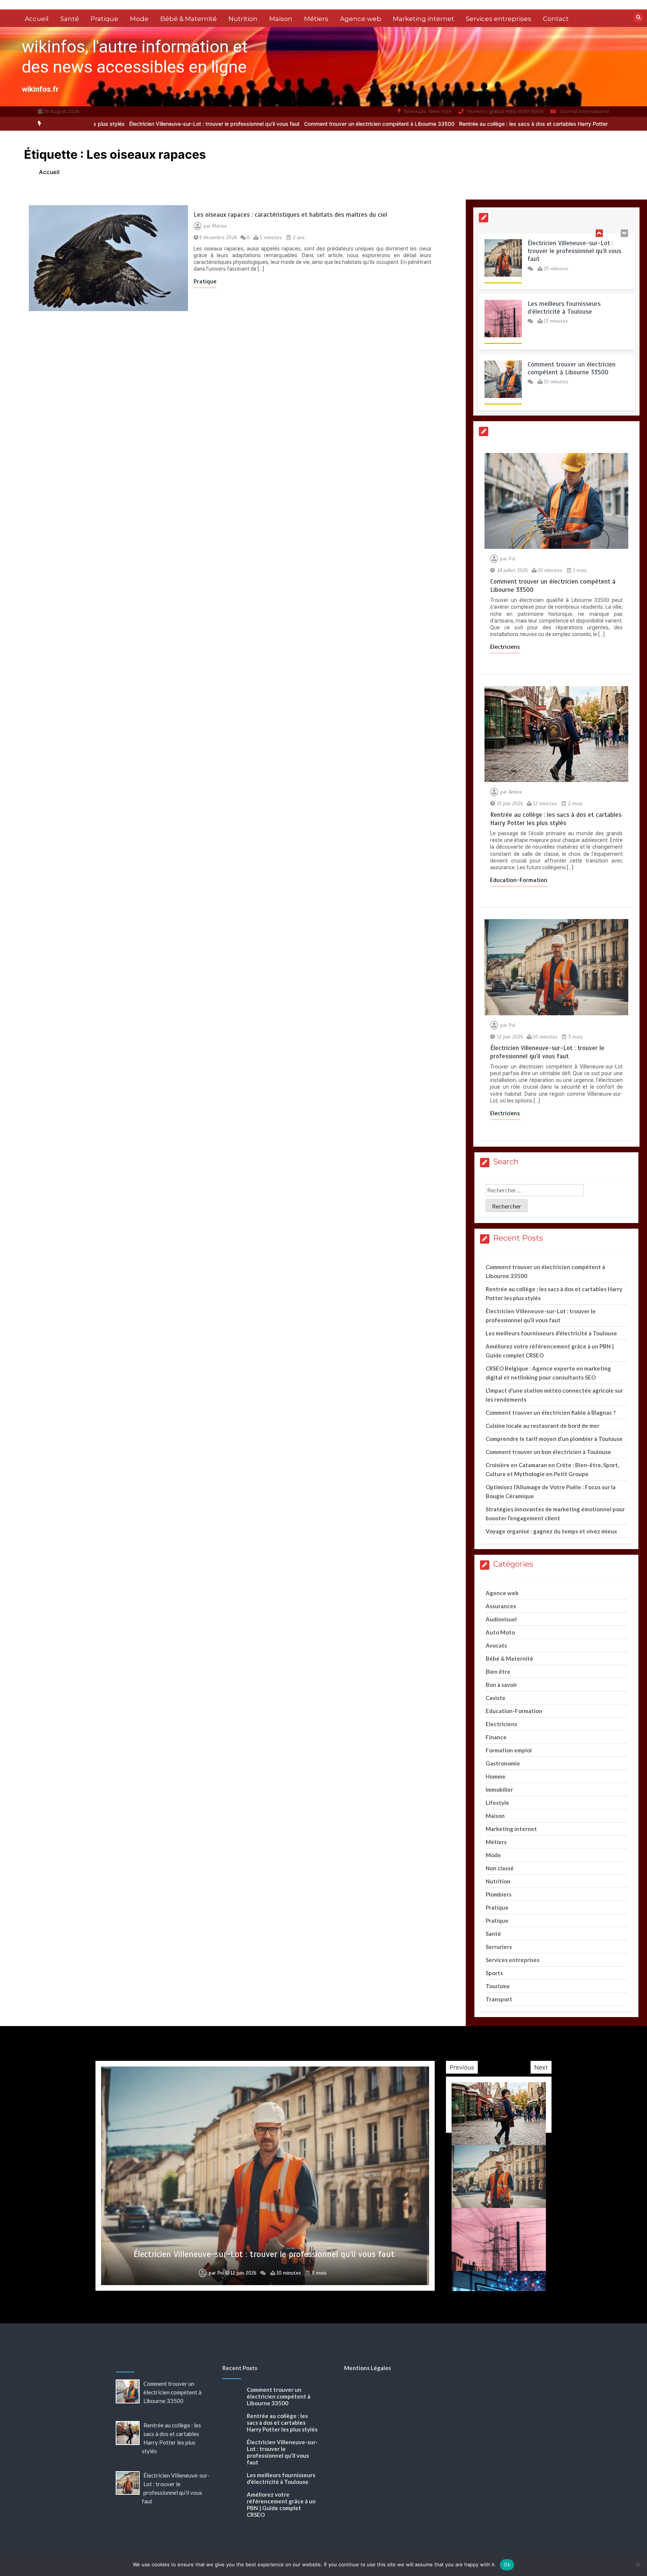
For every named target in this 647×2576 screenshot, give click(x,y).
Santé (70, 19)
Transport (499, 1999)
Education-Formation (519, 880)
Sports (494, 1973)
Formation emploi (509, 1750)
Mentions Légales (367, 2368)
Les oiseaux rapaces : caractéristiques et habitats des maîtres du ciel (290, 215)
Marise (220, 226)
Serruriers (499, 1947)
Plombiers (499, 1894)
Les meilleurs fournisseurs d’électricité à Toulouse (564, 250)
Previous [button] (462, 2067)
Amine (515, 792)
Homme (496, 1776)
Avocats (496, 1645)
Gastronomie (503, 1763)
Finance (496, 1737)
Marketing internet (423, 19)
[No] (638, 2565)
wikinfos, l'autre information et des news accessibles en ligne (135, 57)
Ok (507, 2564)
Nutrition (243, 19)
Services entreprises (499, 19)
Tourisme (498, 1986)
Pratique (104, 19)
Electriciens (505, 647)
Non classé (500, 1868)
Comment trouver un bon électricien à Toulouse (548, 1452)
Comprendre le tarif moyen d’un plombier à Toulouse (554, 1439)
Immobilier (499, 1789)
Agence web (361, 19)
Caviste (496, 1698)
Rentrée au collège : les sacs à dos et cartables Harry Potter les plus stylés (435, 124)
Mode (139, 19)
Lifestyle (497, 1803)
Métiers (316, 19)
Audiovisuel (501, 1619)
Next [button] (541, 2067)
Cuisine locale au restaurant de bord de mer (543, 1426)
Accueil (37, 19)
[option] (262, 124)
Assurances (501, 1606)
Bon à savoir (501, 1685)
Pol (512, 559)
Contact (556, 19)
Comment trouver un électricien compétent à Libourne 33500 (262, 124)
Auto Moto (500, 1632)
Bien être (498, 1672)
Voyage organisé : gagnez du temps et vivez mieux (551, 1531)
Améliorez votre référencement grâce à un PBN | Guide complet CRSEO (281, 2504)
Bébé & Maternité (189, 19)
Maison (281, 19)
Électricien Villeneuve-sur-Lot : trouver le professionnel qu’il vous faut (98, 124)
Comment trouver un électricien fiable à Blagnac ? (551, 1412)
